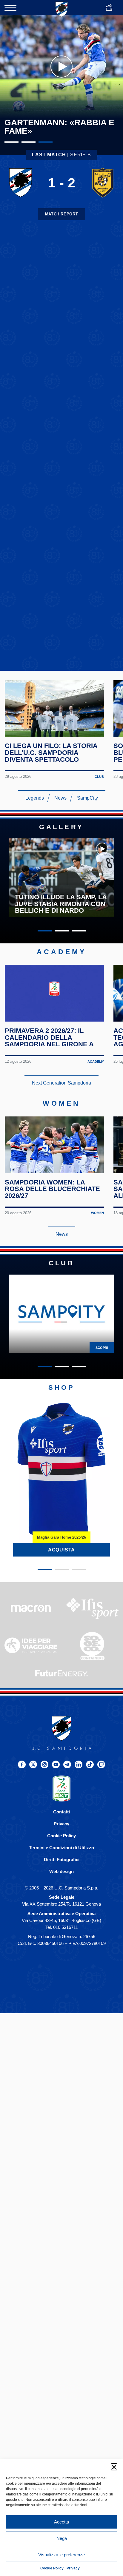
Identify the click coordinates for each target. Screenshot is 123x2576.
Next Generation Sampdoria (61, 1083)
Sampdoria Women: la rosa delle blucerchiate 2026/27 (52, 1189)
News (60, 798)
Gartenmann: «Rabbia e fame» (59, 127)
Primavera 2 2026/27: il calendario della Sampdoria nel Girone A (49, 1037)
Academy (96, 1061)
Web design (61, 1871)
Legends (35, 798)
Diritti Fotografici (62, 1859)
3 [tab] (46, 142)
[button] (114, 2467)
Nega (62, 2538)
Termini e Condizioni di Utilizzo (61, 1848)
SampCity (87, 798)
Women (97, 1213)
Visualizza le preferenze (61, 2555)
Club (99, 777)
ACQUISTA (61, 1550)
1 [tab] (11, 142)
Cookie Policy (52, 2568)
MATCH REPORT (62, 214)
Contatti (61, 1812)
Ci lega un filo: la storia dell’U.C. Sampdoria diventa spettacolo (51, 752)
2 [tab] (29, 142)
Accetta (61, 2522)
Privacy (73, 2568)
